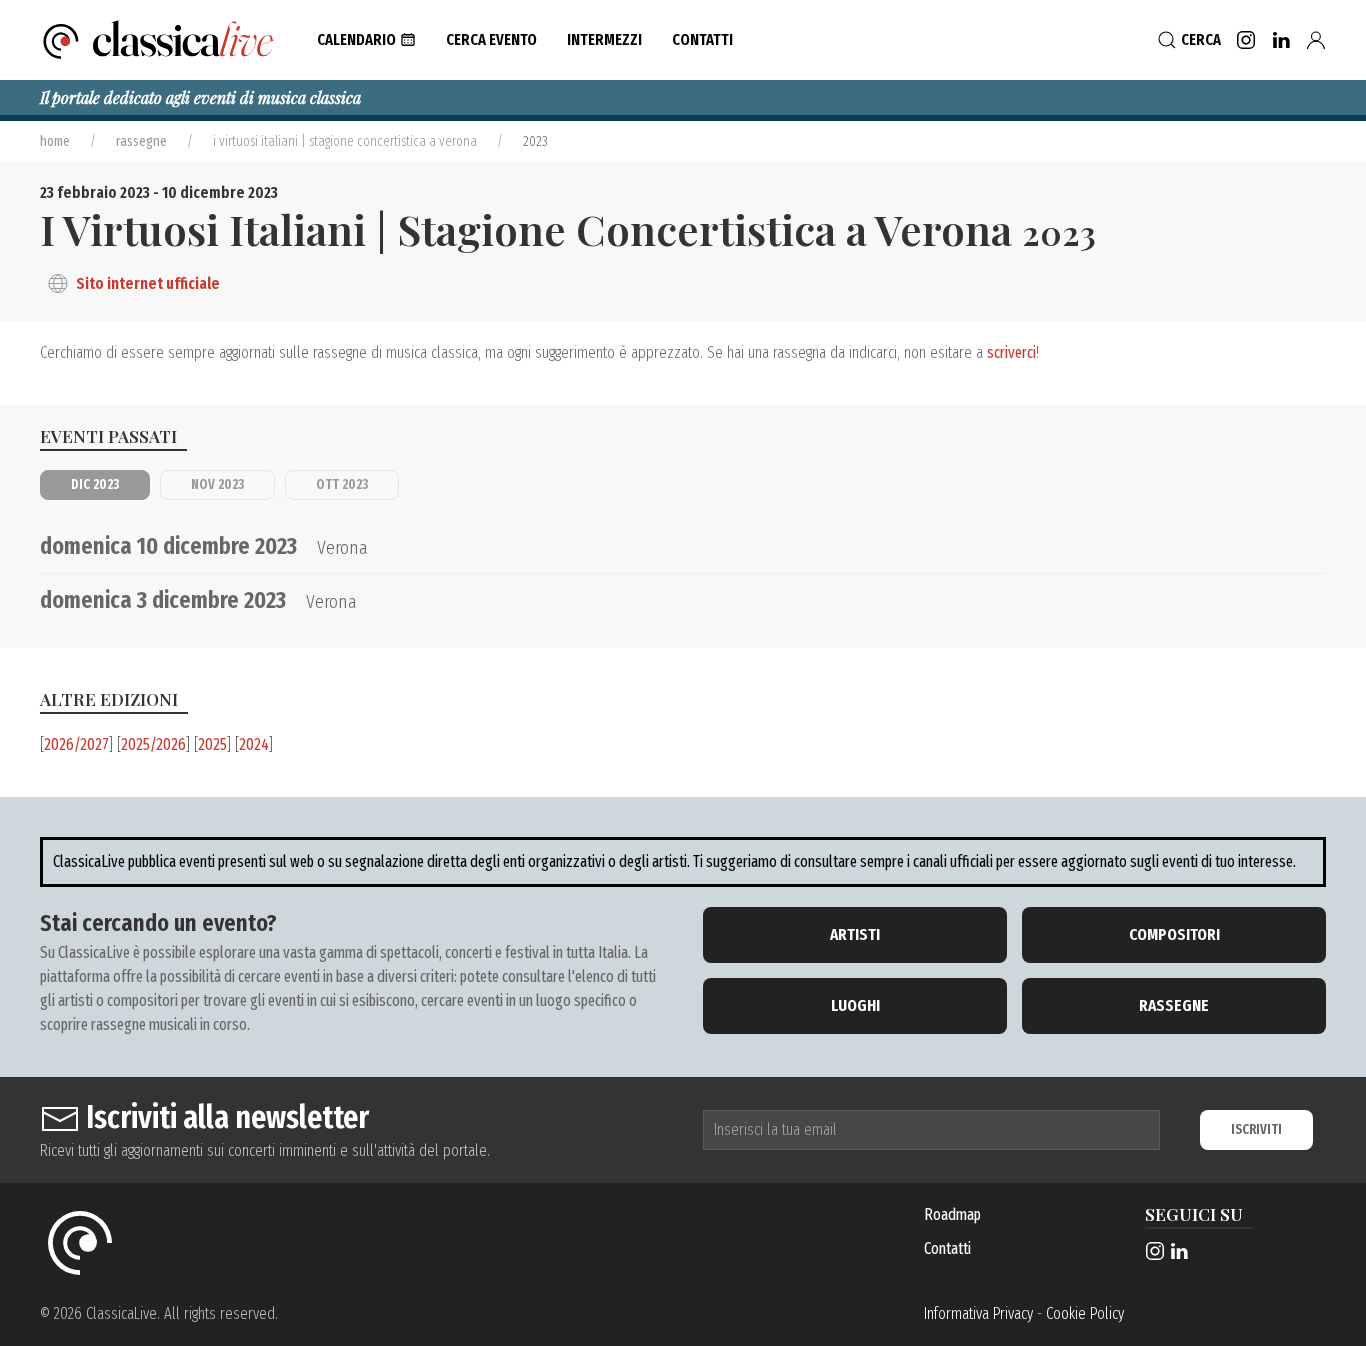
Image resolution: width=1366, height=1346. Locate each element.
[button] (366, 40)
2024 (254, 744)
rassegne (141, 141)
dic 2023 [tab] (95, 484)
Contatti (947, 1248)
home (55, 141)
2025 (212, 744)
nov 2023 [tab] (217, 484)
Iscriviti (1256, 1129)
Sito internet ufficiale (148, 283)
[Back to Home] (158, 40)
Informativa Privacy (978, 1313)
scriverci (1011, 352)
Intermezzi (604, 39)
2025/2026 (153, 744)
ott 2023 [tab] (342, 484)
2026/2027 (76, 744)
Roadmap (952, 1214)
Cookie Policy (1085, 1313)
